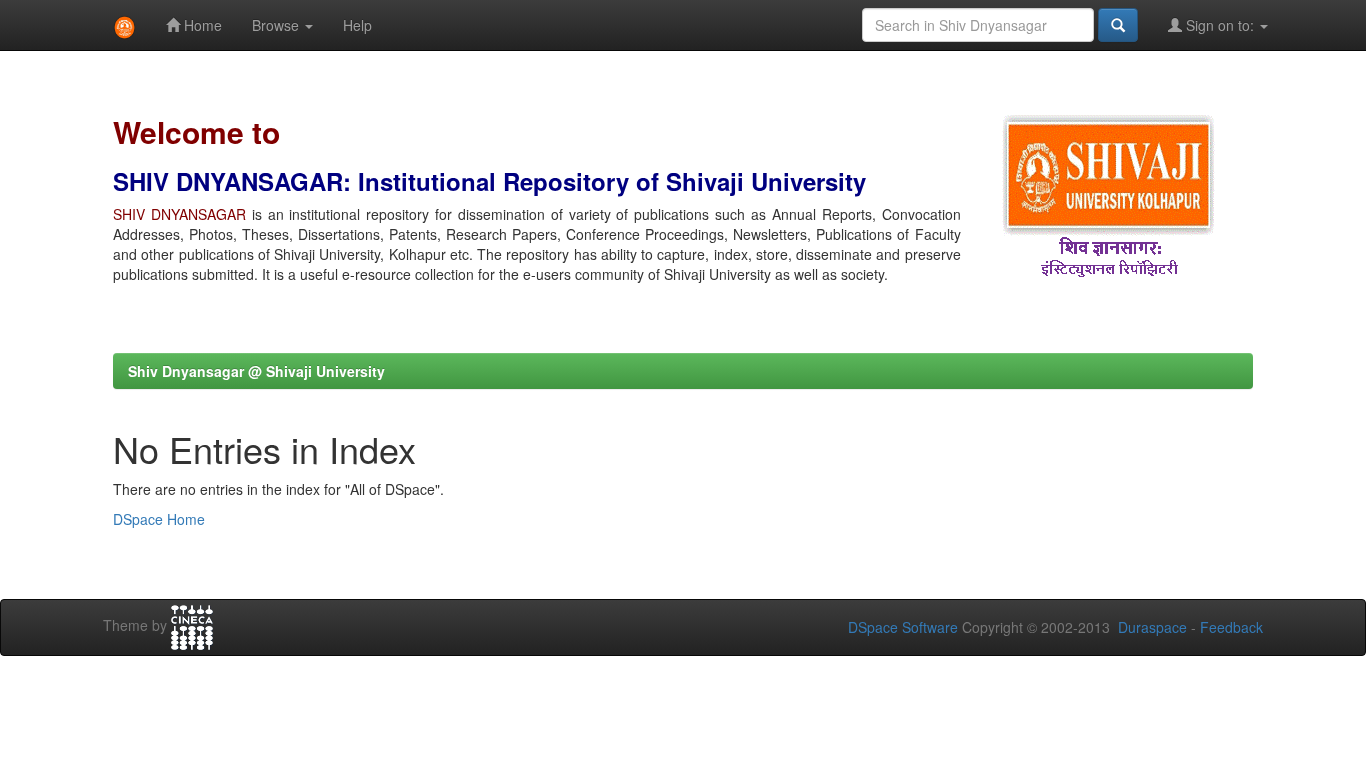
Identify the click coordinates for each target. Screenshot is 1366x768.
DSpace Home (159, 519)
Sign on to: (1220, 25)
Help (357, 25)
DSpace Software (903, 627)
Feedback (1231, 627)
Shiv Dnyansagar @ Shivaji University (256, 371)
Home (201, 25)
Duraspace (1152, 627)
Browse (277, 25)
